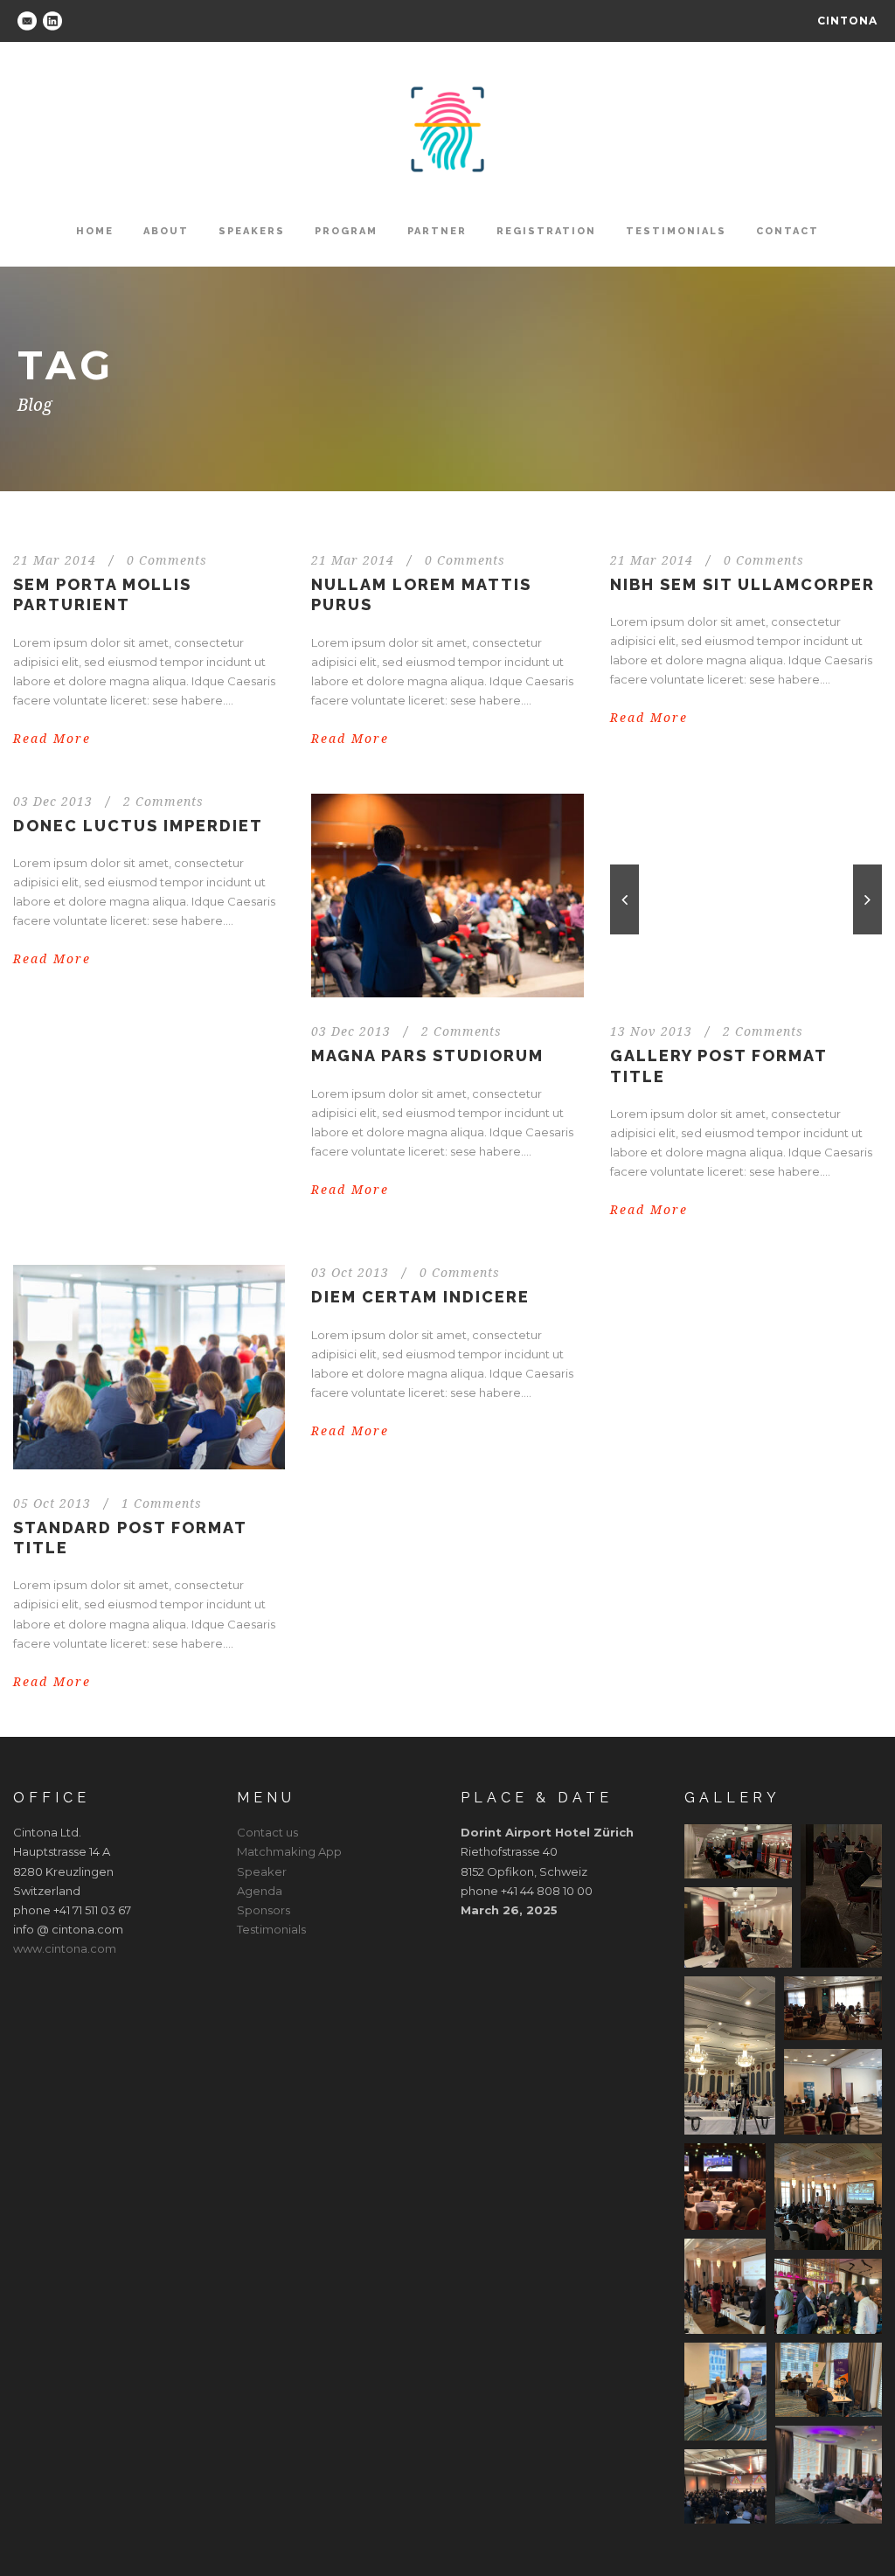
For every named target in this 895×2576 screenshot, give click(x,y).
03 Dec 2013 (53, 802)
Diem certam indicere (420, 1297)
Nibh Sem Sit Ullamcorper (742, 584)
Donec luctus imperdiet (138, 826)
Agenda (260, 1891)
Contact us (267, 1832)
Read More (52, 739)
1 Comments (162, 1503)
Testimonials (676, 231)
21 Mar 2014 (55, 560)
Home (95, 231)
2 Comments (163, 802)
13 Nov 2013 (651, 1031)
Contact (787, 231)
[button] (738, 1851)
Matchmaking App (289, 1851)
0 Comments (167, 560)
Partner (437, 231)
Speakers (252, 231)
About (166, 231)
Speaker (262, 1871)
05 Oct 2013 (52, 1503)
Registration (546, 231)
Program (346, 231)
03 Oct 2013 (350, 1273)
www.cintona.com (65, 1948)
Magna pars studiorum (427, 1055)
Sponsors (264, 1910)
